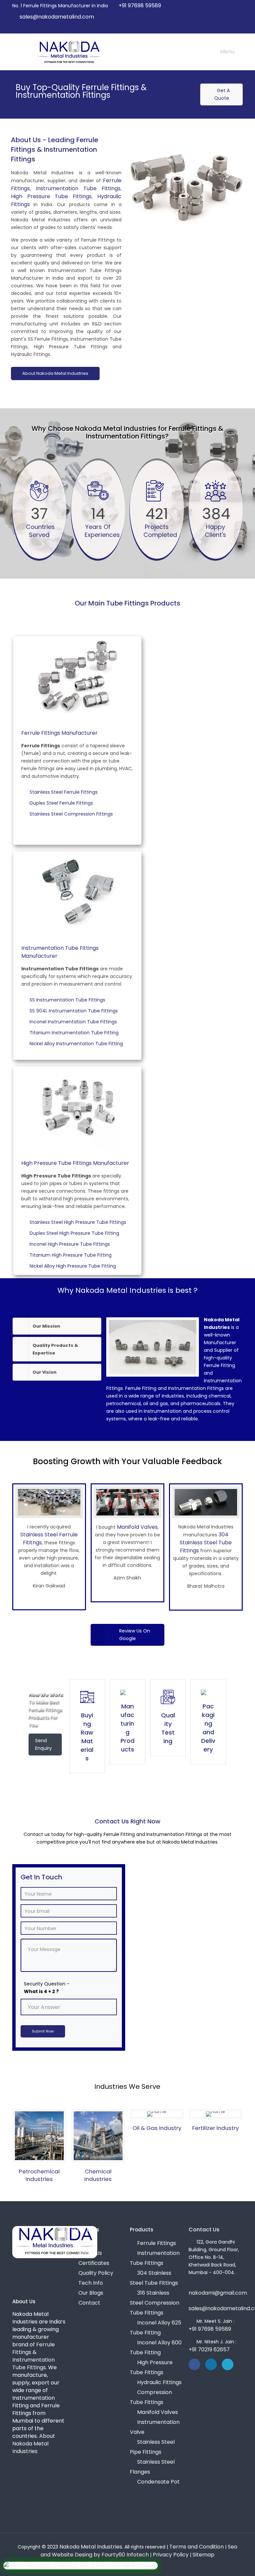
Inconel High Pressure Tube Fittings (71, 1244)
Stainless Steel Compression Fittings (72, 814)
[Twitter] (221, 28)
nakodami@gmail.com (218, 2293)
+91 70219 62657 (209, 2349)
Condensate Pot (158, 2482)
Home (86, 2243)
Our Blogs (91, 2293)
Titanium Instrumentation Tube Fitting (75, 1033)
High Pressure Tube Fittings (51, 196)
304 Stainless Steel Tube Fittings (206, 1543)
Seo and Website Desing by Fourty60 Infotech (139, 2551)
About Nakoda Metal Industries (55, 373)
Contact (89, 2303)
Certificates (94, 2263)
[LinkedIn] (230, 28)
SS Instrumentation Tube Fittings (68, 1000)
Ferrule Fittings (157, 2243)
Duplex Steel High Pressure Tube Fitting (75, 1233)
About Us (90, 2253)
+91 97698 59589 (140, 5)
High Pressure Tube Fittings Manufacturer (75, 1163)
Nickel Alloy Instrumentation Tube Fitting (77, 1044)
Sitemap (204, 2555)
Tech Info (91, 2283)
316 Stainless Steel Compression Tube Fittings (155, 2303)
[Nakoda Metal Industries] (69, 52)
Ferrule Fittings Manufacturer (59, 733)
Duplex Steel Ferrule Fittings (62, 803)
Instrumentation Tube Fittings (78, 188)
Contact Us (204, 2230)
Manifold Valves (137, 1527)
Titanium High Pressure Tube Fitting (72, 1255)
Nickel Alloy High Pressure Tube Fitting (74, 1266)
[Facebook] (212, 28)
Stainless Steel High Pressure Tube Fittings (79, 1222)
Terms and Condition (197, 2547)
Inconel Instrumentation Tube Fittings (74, 1022)
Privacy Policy (171, 2555)
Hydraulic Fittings (159, 2382)
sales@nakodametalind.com (57, 17)
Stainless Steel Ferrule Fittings (65, 792)
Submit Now (43, 2031)
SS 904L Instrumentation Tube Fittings (75, 1011)
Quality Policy (96, 2273)
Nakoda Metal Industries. (91, 2547)
